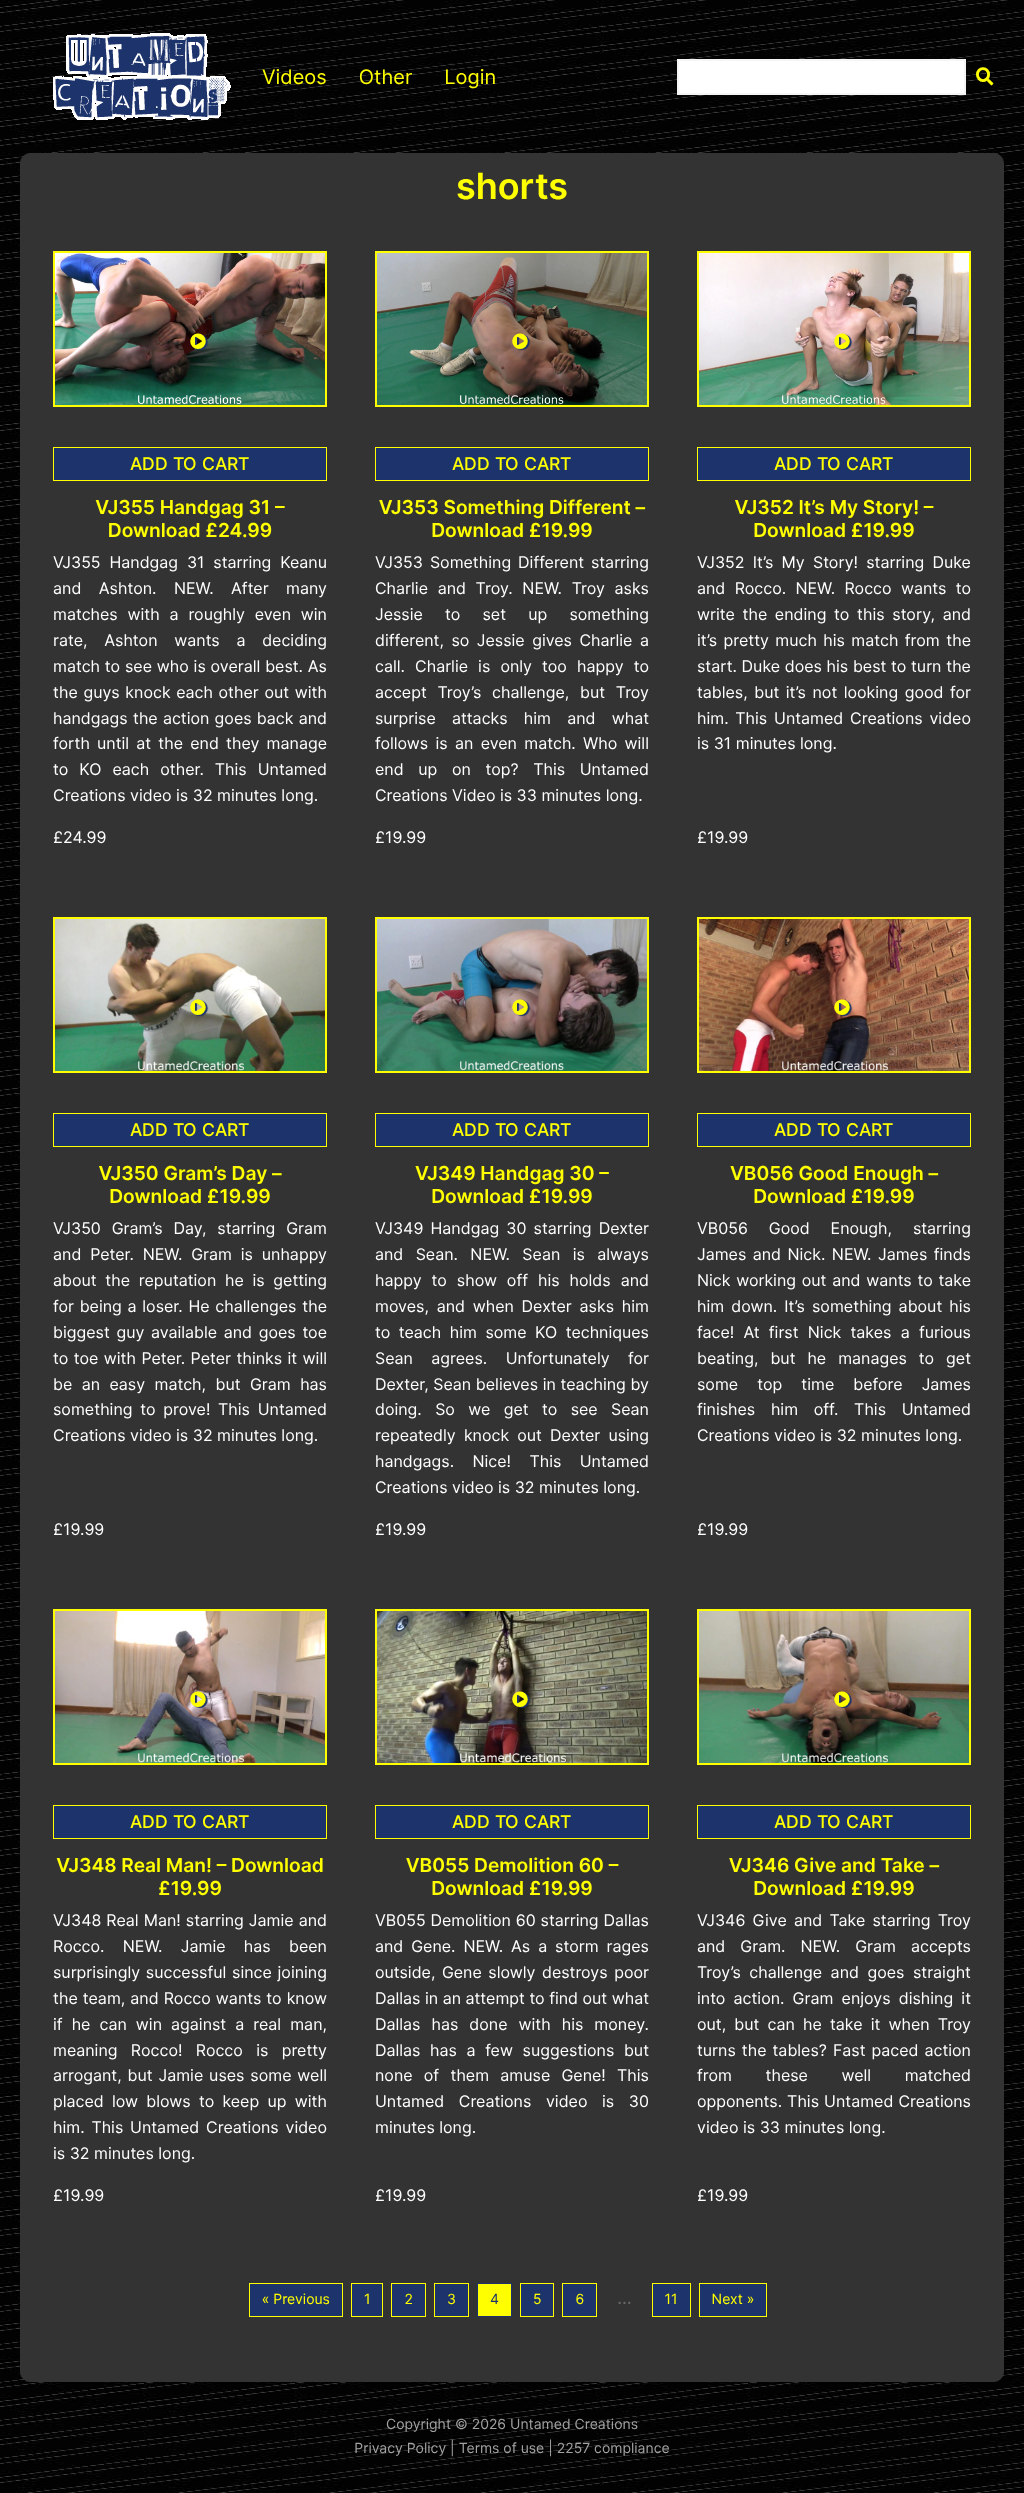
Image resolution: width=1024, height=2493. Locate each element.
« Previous (296, 2299)
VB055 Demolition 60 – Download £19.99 (512, 1877)
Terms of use (502, 2448)
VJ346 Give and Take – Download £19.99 (834, 1877)
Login (470, 77)
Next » (733, 2299)
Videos (294, 77)
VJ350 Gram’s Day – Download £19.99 (189, 1185)
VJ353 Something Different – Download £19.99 (512, 519)
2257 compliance (613, 2448)
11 (671, 2299)
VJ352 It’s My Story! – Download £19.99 (833, 519)
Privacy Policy (400, 2448)
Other (386, 77)
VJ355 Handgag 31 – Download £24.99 (189, 519)
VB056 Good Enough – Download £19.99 (834, 1185)
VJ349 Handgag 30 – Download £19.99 (512, 1185)
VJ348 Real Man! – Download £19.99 (190, 1877)
